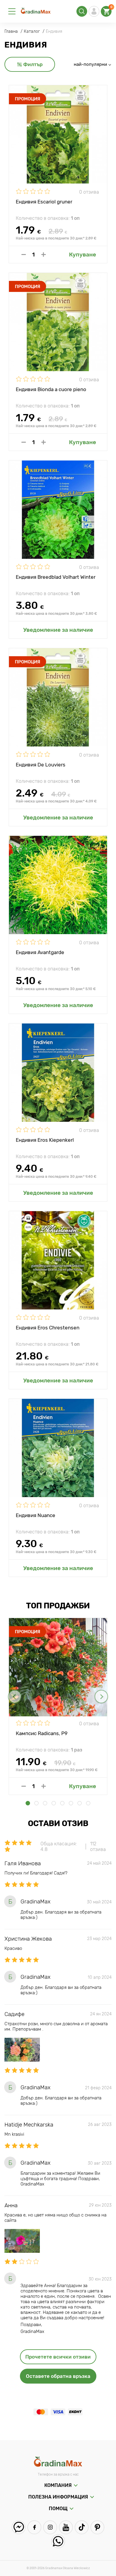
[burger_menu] (12, 11)
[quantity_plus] (44, 255)
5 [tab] (62, 1803)
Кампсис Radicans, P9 (42, 1733)
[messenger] (19, 2527)
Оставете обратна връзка (58, 2376)
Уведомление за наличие (58, 630)
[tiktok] (82, 2527)
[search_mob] (82, 11)
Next (101, 1697)
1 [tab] (28, 1803)
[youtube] (66, 2527)
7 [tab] (80, 1803)
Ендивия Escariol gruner (44, 202)
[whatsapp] (58, 2541)
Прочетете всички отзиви (58, 2357)
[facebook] (34, 2527)
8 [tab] (88, 1803)
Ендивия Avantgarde (40, 952)
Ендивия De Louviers (41, 765)
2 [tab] (36, 1803)
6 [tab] (71, 1803)
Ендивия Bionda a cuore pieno (51, 389)
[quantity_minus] (24, 255)
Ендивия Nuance (36, 1515)
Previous (15, 1697)
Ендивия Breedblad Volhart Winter (56, 577)
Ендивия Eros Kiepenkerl (45, 1140)
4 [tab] (54, 1803)
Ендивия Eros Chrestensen (48, 1328)
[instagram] (50, 2527)
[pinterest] (97, 2527)
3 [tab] (45, 1803)
